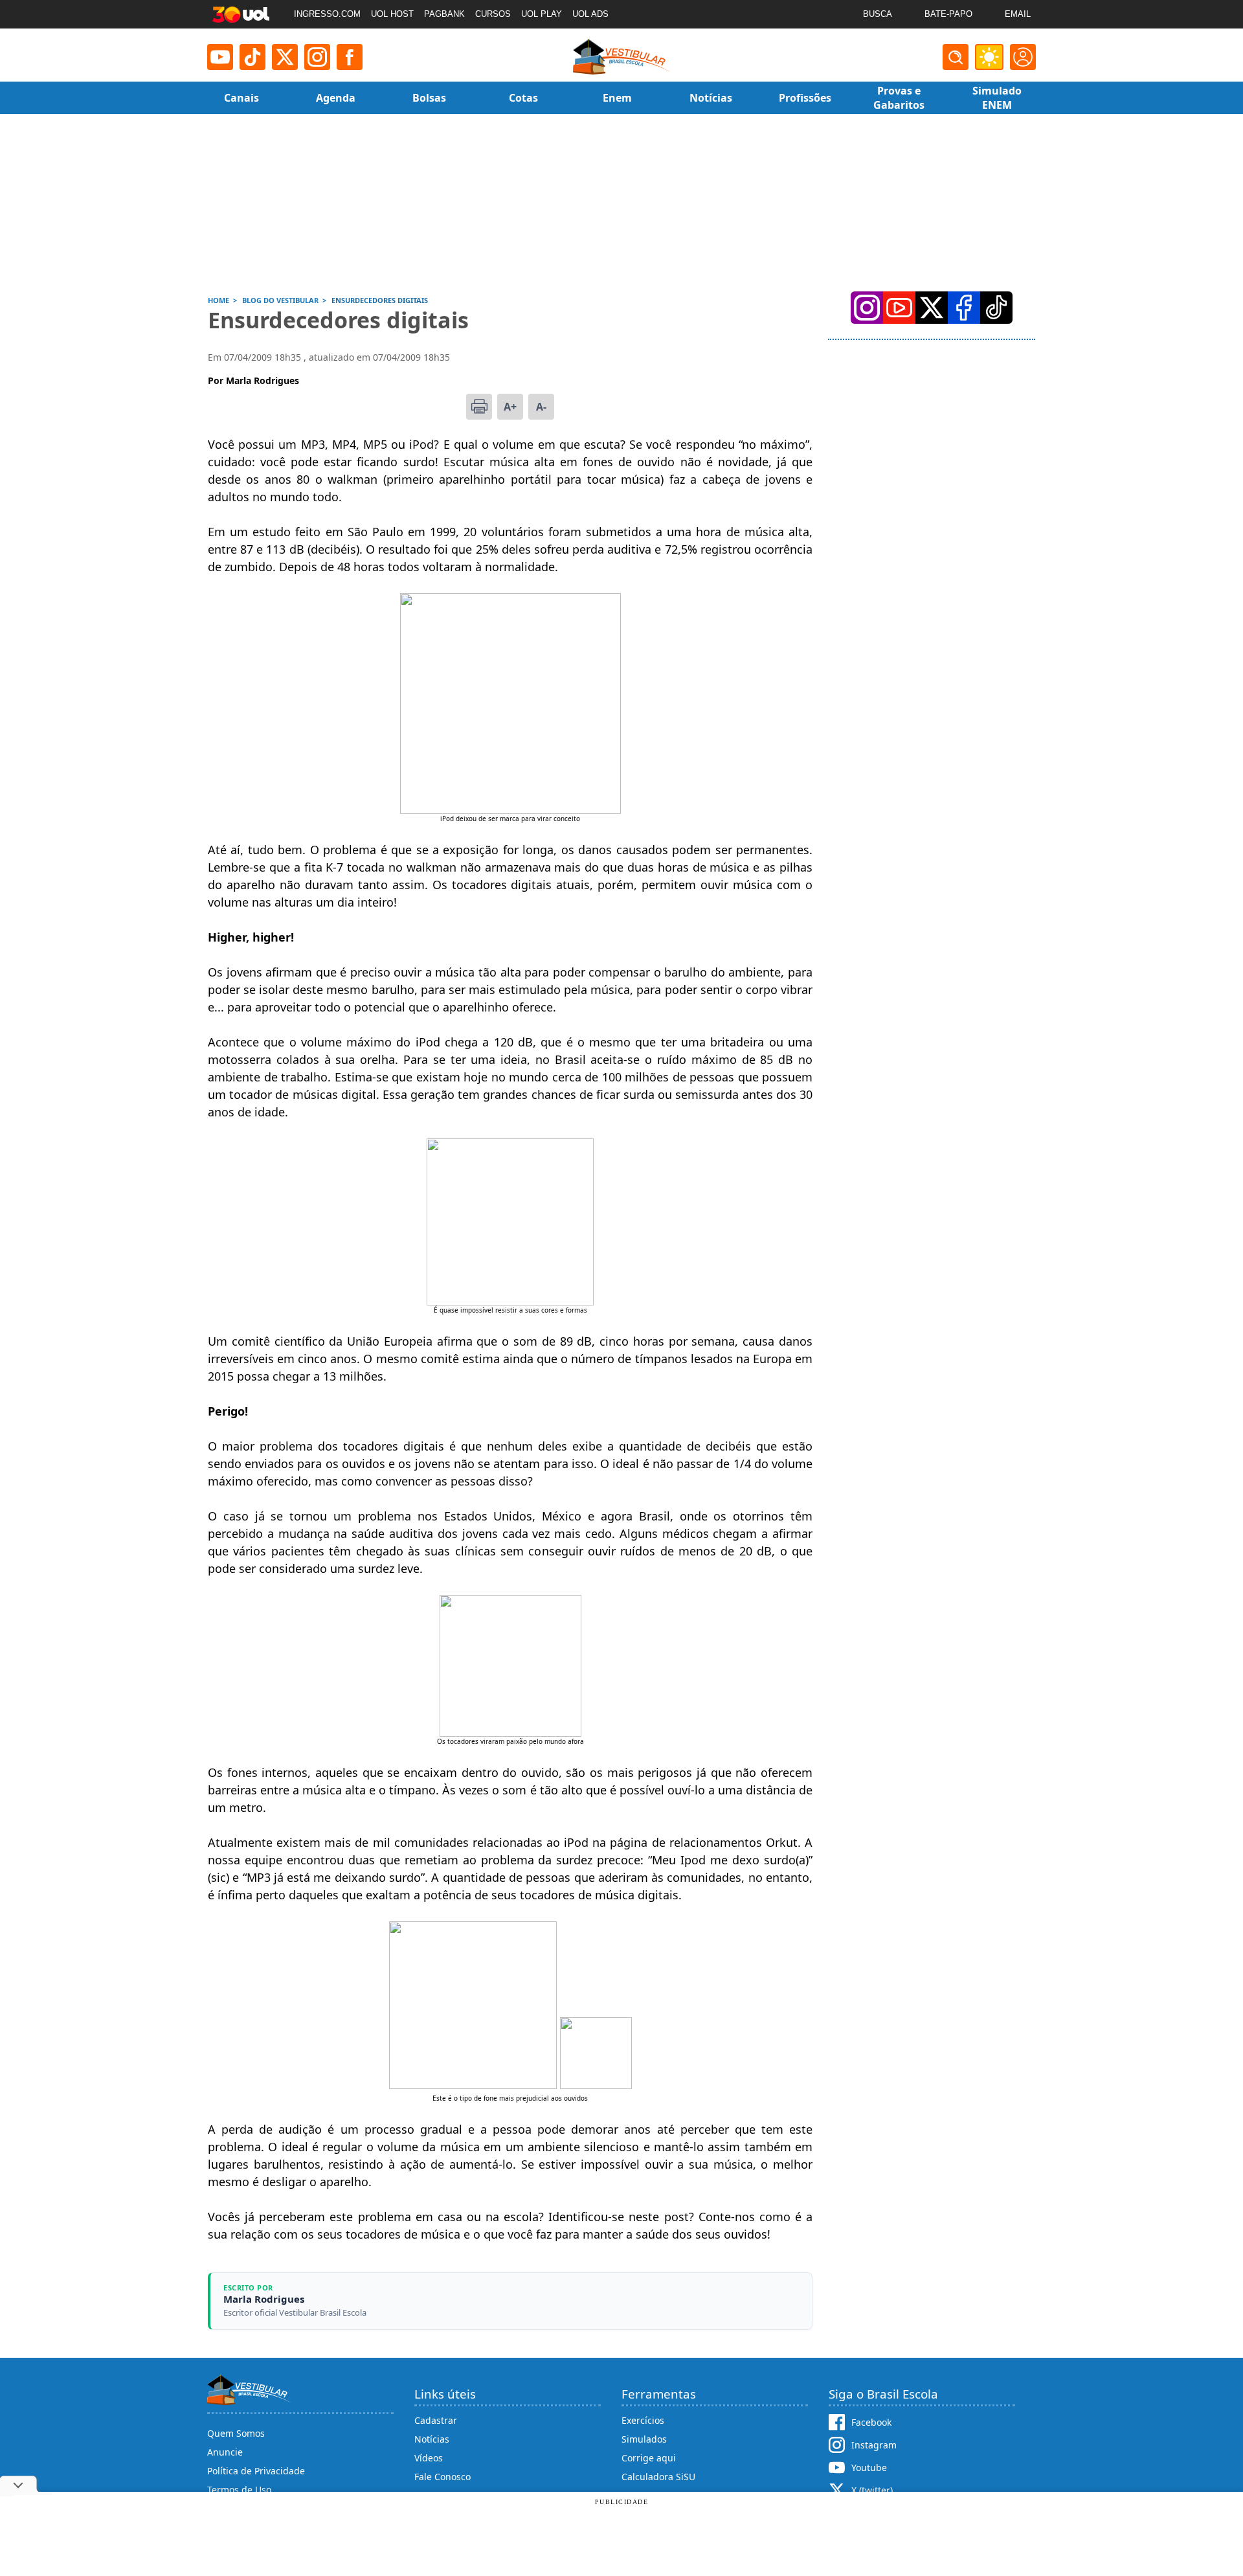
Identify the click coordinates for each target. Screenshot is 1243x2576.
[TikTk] (996, 308)
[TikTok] (252, 57)
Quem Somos (236, 2433)
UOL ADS (590, 14)
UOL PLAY (542, 14)
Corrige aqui (649, 2458)
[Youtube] (220, 57)
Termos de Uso (239, 2490)
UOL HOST (392, 14)
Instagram (874, 2445)
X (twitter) (872, 2490)
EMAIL (1018, 14)
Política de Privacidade (256, 2471)
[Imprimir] (479, 407)
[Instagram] (317, 57)
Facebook (871, 2422)
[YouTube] (899, 308)
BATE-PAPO (948, 14)
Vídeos (429, 2458)
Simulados (644, 2439)
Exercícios (643, 2420)
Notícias (432, 2439)
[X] (285, 57)
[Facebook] (964, 308)
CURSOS (493, 14)
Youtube (869, 2468)
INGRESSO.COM (327, 14)
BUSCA (878, 14)
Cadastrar (436, 2420)
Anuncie (225, 2452)
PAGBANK (444, 14)
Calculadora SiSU (658, 2477)
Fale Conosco (442, 2477)
